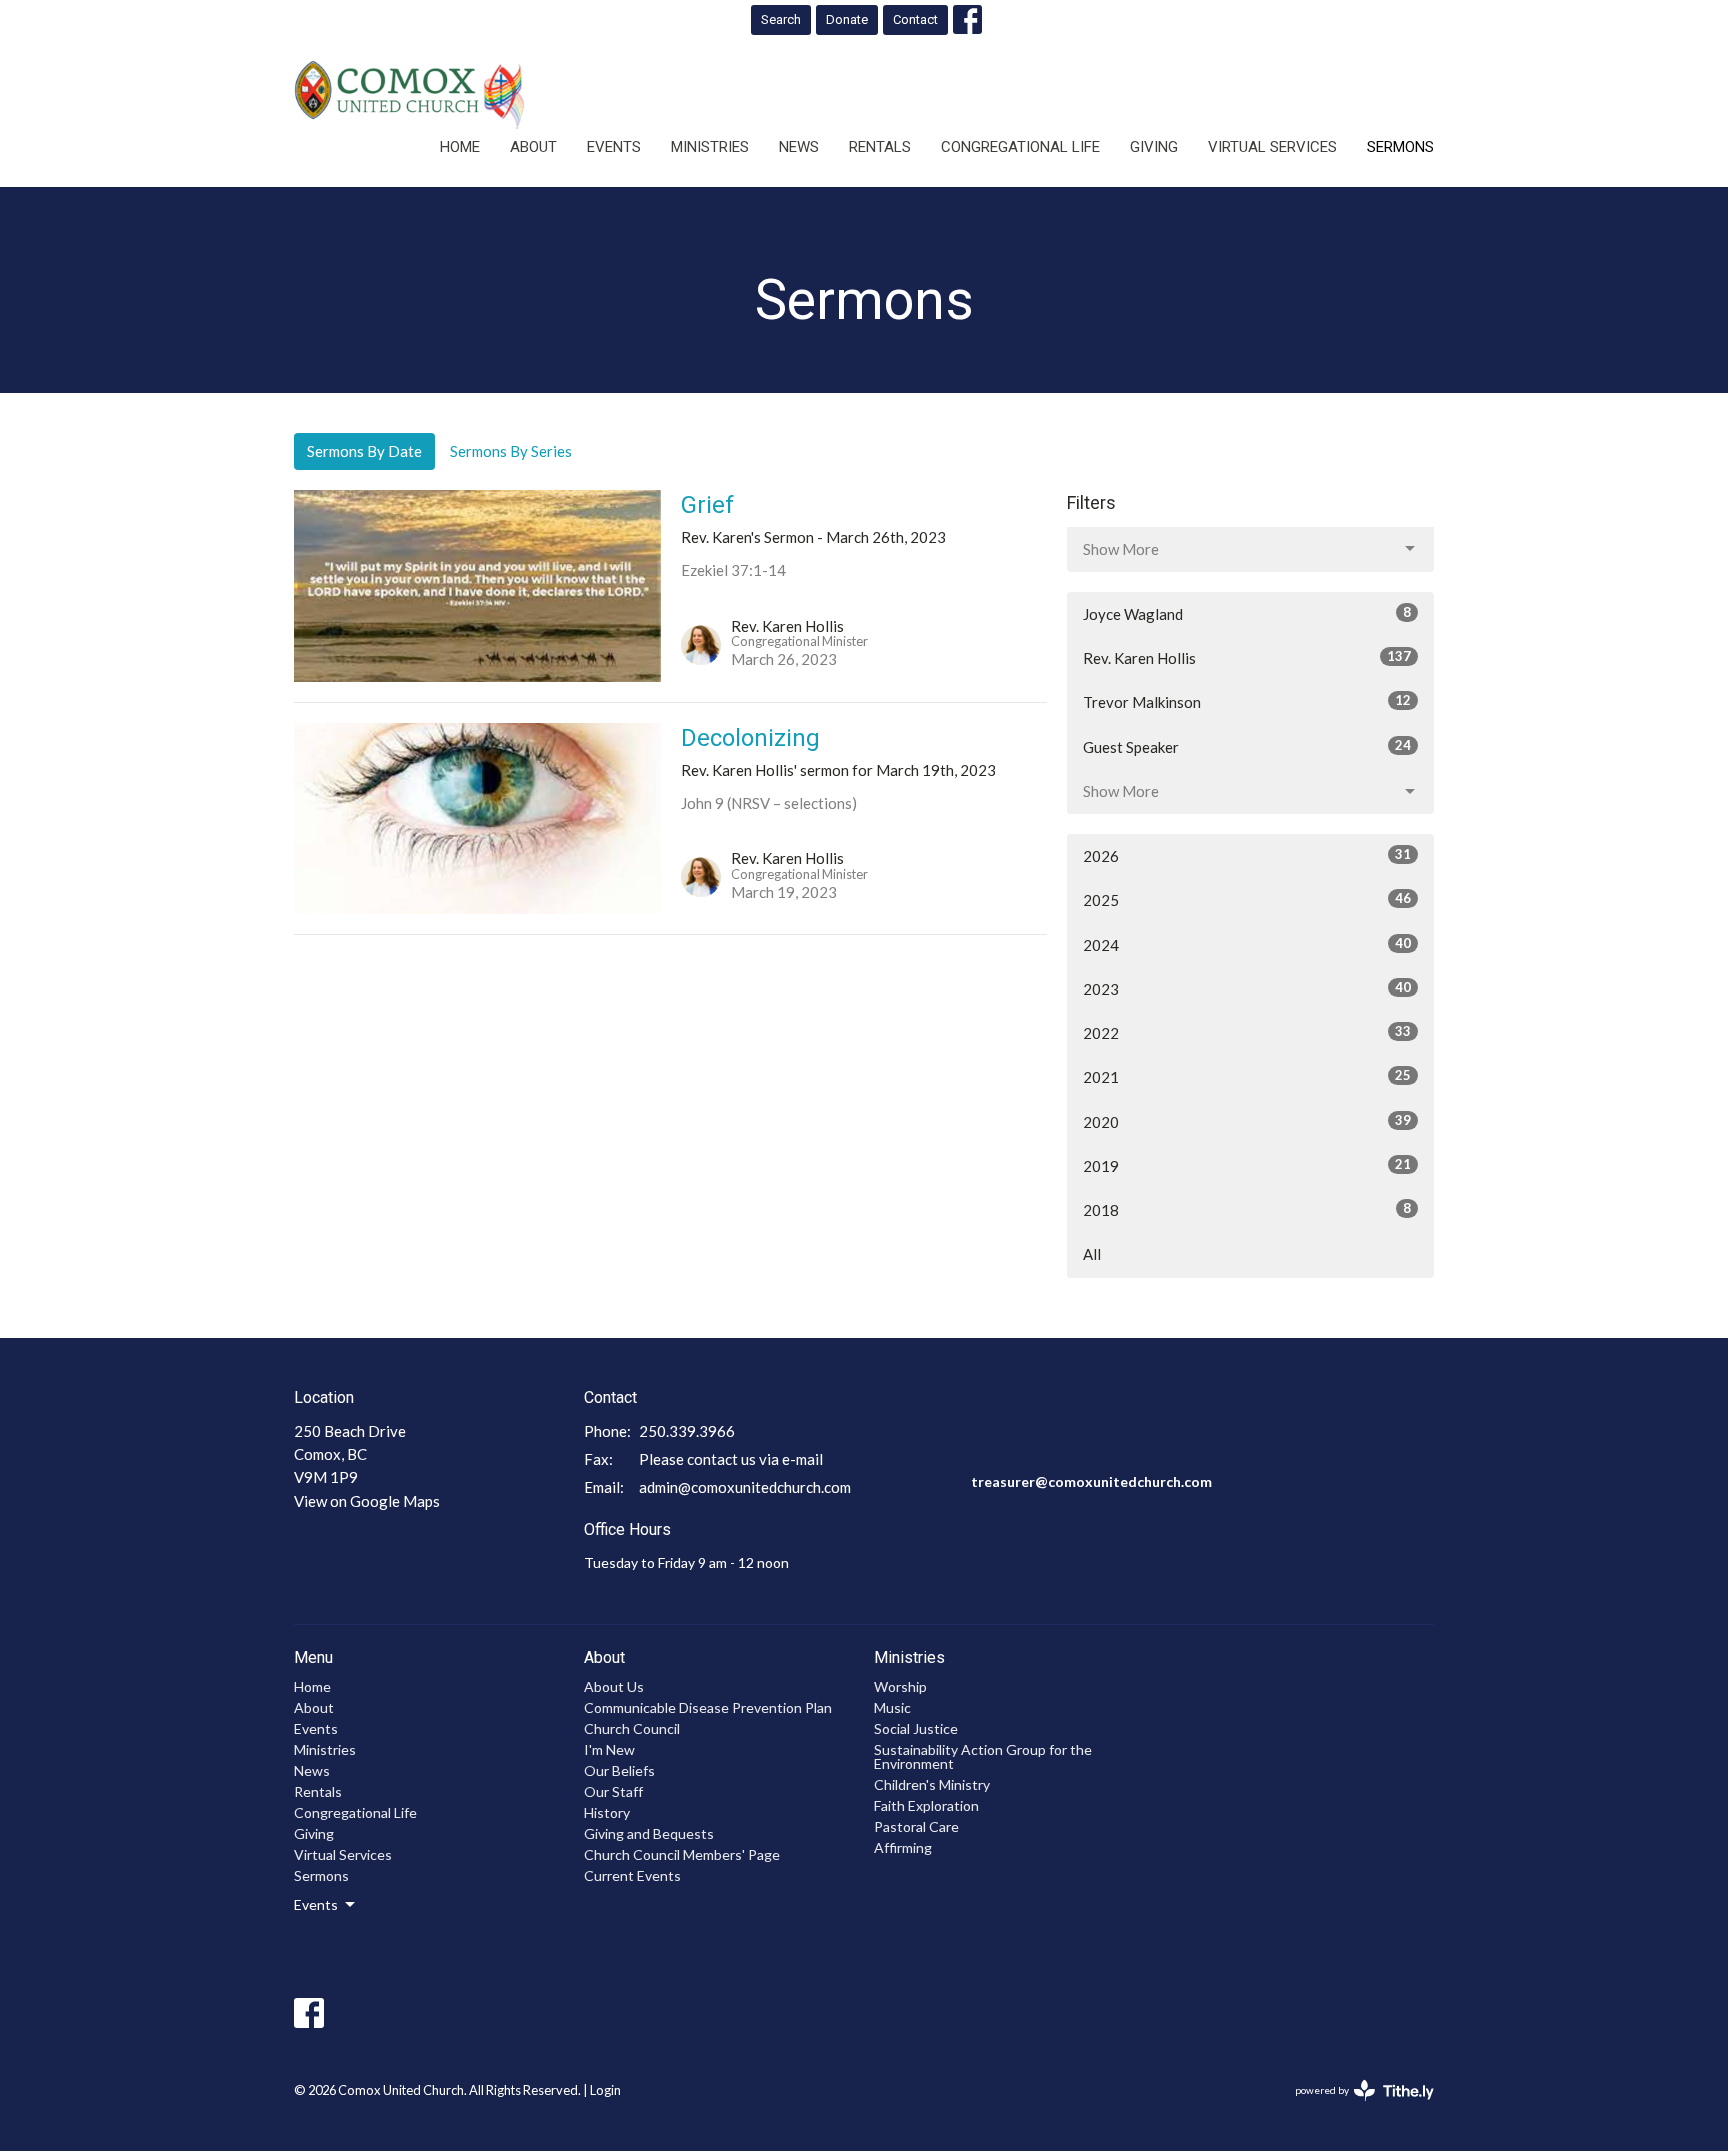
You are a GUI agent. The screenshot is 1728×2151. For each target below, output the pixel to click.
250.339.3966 (687, 1431)
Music (892, 1707)
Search (781, 19)
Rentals (880, 147)
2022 (1247, 1032)
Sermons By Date (364, 451)
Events (614, 147)
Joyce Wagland (1247, 613)
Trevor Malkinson (1247, 701)
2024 (1247, 944)
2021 (1247, 1076)
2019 (1247, 1165)
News (799, 147)
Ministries (710, 147)
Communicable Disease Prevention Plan (708, 1707)
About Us (614, 1686)
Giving (1154, 147)
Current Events (632, 1875)
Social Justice (916, 1728)
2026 (1247, 855)
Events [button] (316, 1904)
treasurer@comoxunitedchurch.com (1091, 1481)
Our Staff (613, 1791)
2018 (1247, 1209)
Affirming (903, 1847)
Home (460, 147)
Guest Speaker (1247, 746)
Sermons (1400, 147)
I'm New (609, 1749)
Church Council (632, 1728)
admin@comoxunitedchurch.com (745, 1487)
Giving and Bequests (649, 1833)
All (1092, 1254)
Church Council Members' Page (682, 1854)
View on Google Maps (367, 1501)
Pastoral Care (916, 1826)
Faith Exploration (926, 1805)
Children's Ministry (932, 1784)
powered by (1354, 2107)
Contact (915, 19)
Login (605, 2090)
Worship (900, 1686)
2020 (1247, 1121)
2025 (1247, 899)
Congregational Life (1020, 147)
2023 (1247, 988)
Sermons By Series (511, 451)
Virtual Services (1272, 147)
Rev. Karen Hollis (1247, 657)
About (533, 147)
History (607, 1812)
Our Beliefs (619, 1770)
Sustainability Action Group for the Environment (983, 1756)
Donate (847, 19)
